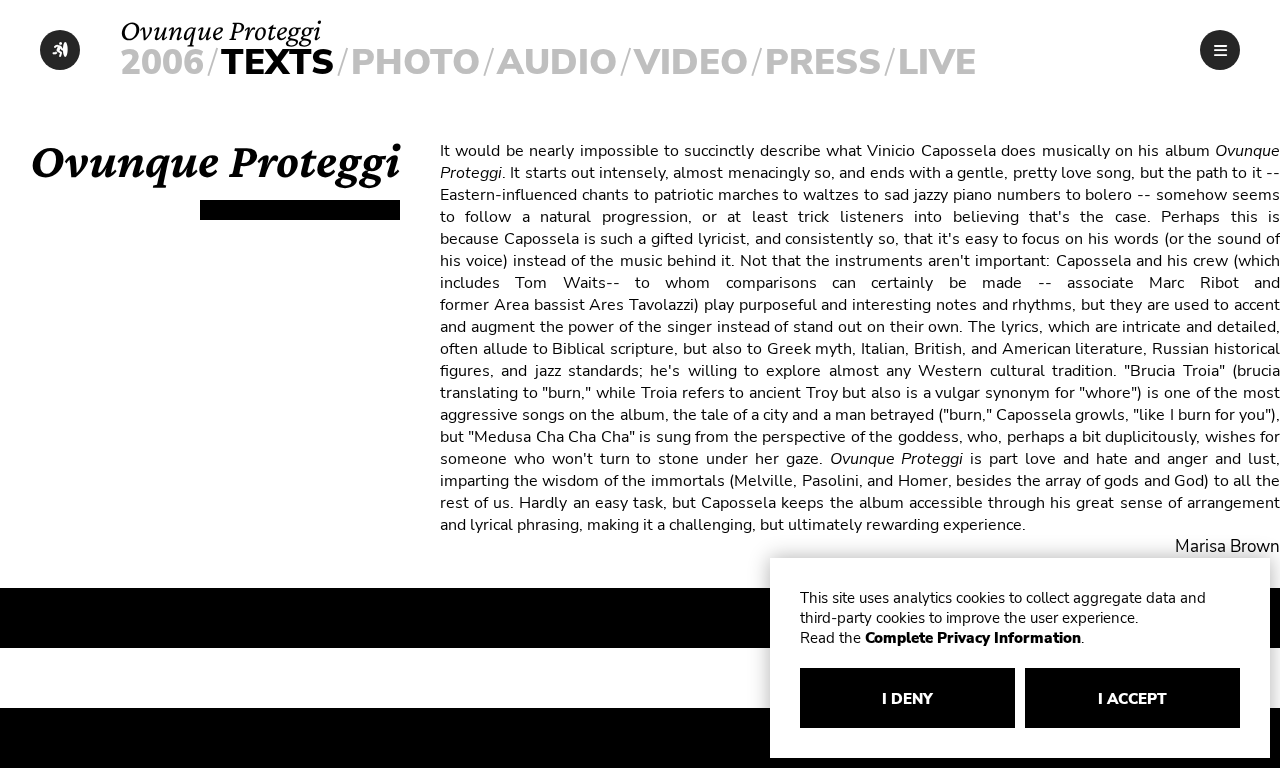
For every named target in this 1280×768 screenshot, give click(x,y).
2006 (162, 62)
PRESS (823, 62)
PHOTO (415, 62)
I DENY (907, 699)
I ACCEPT (1132, 699)
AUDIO (557, 62)
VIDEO (691, 62)
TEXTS (277, 62)
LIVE (937, 62)
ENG (1161, 60)
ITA (1114, 60)
